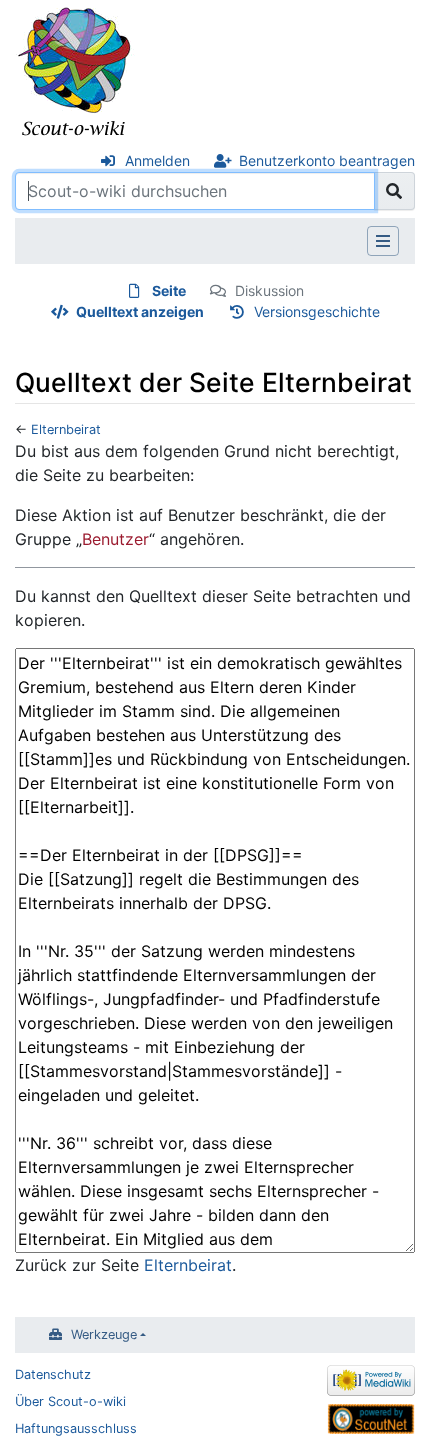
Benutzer (115, 539)
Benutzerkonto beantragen (327, 160)
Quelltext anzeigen (140, 311)
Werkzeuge (104, 1334)
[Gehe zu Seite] (394, 191)
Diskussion (269, 290)
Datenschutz (53, 1374)
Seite (169, 290)
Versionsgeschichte (317, 311)
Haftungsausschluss (76, 1428)
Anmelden (157, 160)
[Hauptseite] (75, 73)
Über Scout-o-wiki (70, 1401)
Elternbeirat (66, 429)
